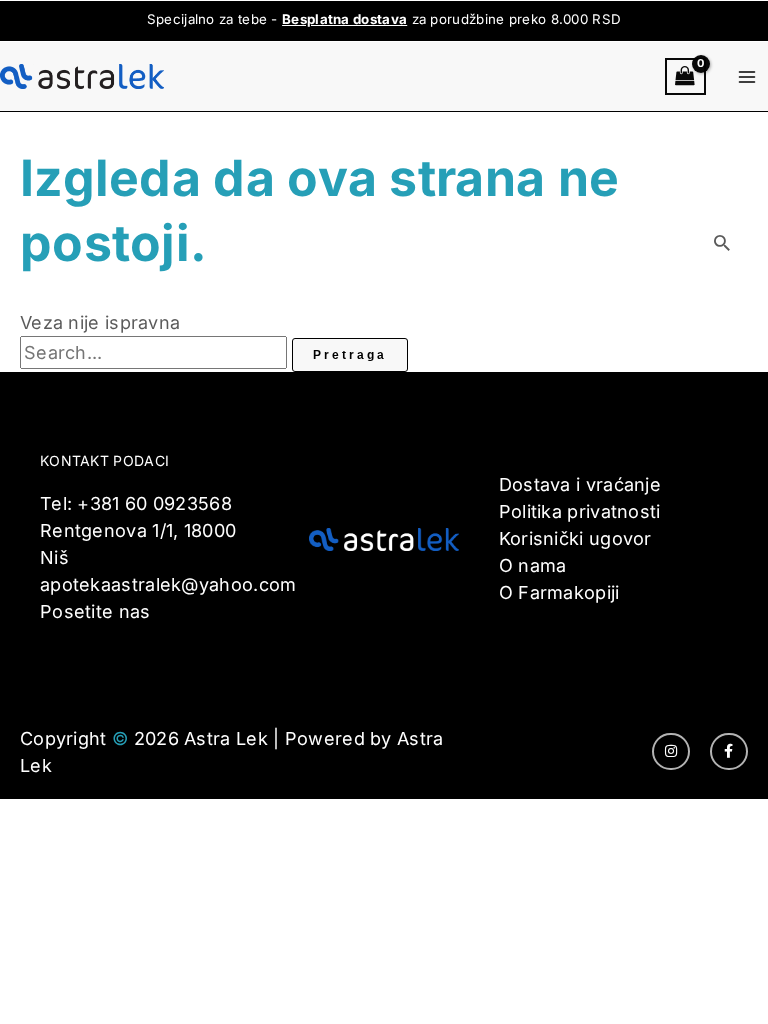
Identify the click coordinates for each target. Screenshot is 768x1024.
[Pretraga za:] (156, 352)
